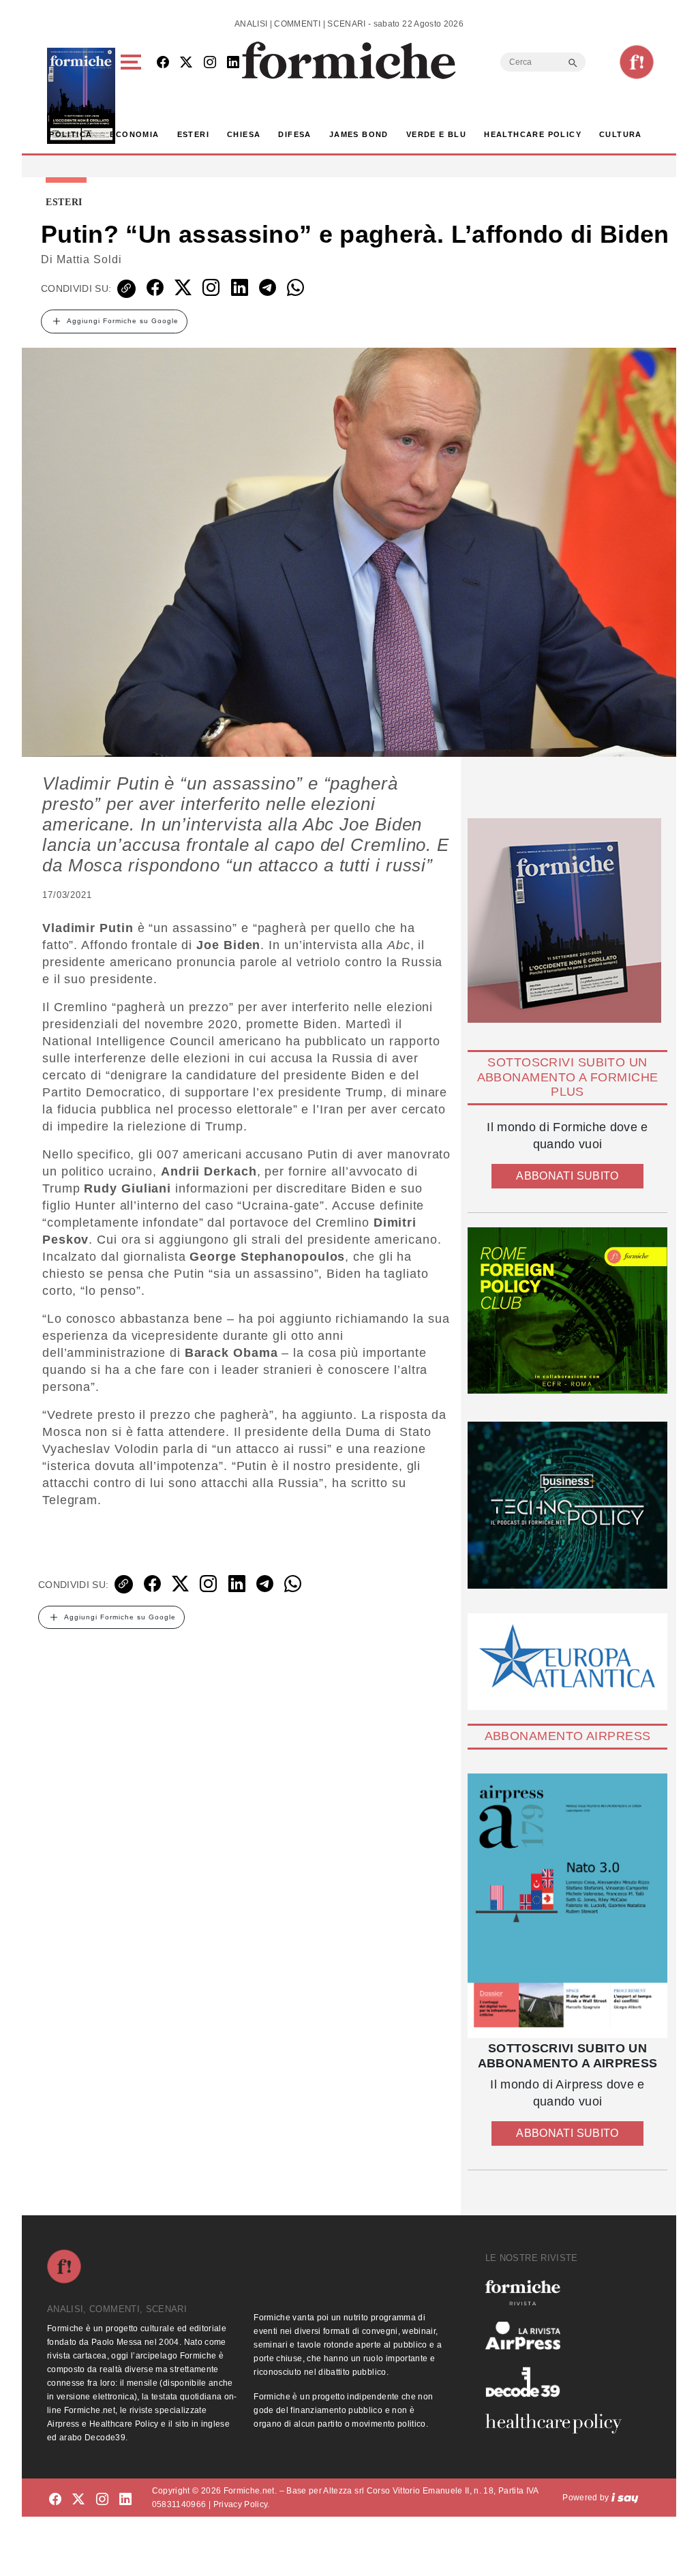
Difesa (294, 134)
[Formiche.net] (637, 62)
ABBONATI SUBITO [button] (567, 1176)
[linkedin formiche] (125, 2500)
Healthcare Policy (533, 134)
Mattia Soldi (89, 259)
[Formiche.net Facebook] (163, 63)
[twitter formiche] (78, 2500)
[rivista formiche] (567, 1906)
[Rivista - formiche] (559, 2293)
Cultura (621, 134)
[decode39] (559, 2382)
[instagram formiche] (102, 2500)
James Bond (359, 134)
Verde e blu (436, 134)
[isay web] (625, 2498)
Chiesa (244, 134)
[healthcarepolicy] (559, 2423)
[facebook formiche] (55, 2500)
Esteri (193, 134)
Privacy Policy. (242, 2504)
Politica (71, 134)
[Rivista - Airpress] (559, 2336)
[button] (133, 96)
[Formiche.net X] (186, 63)
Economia (134, 134)
